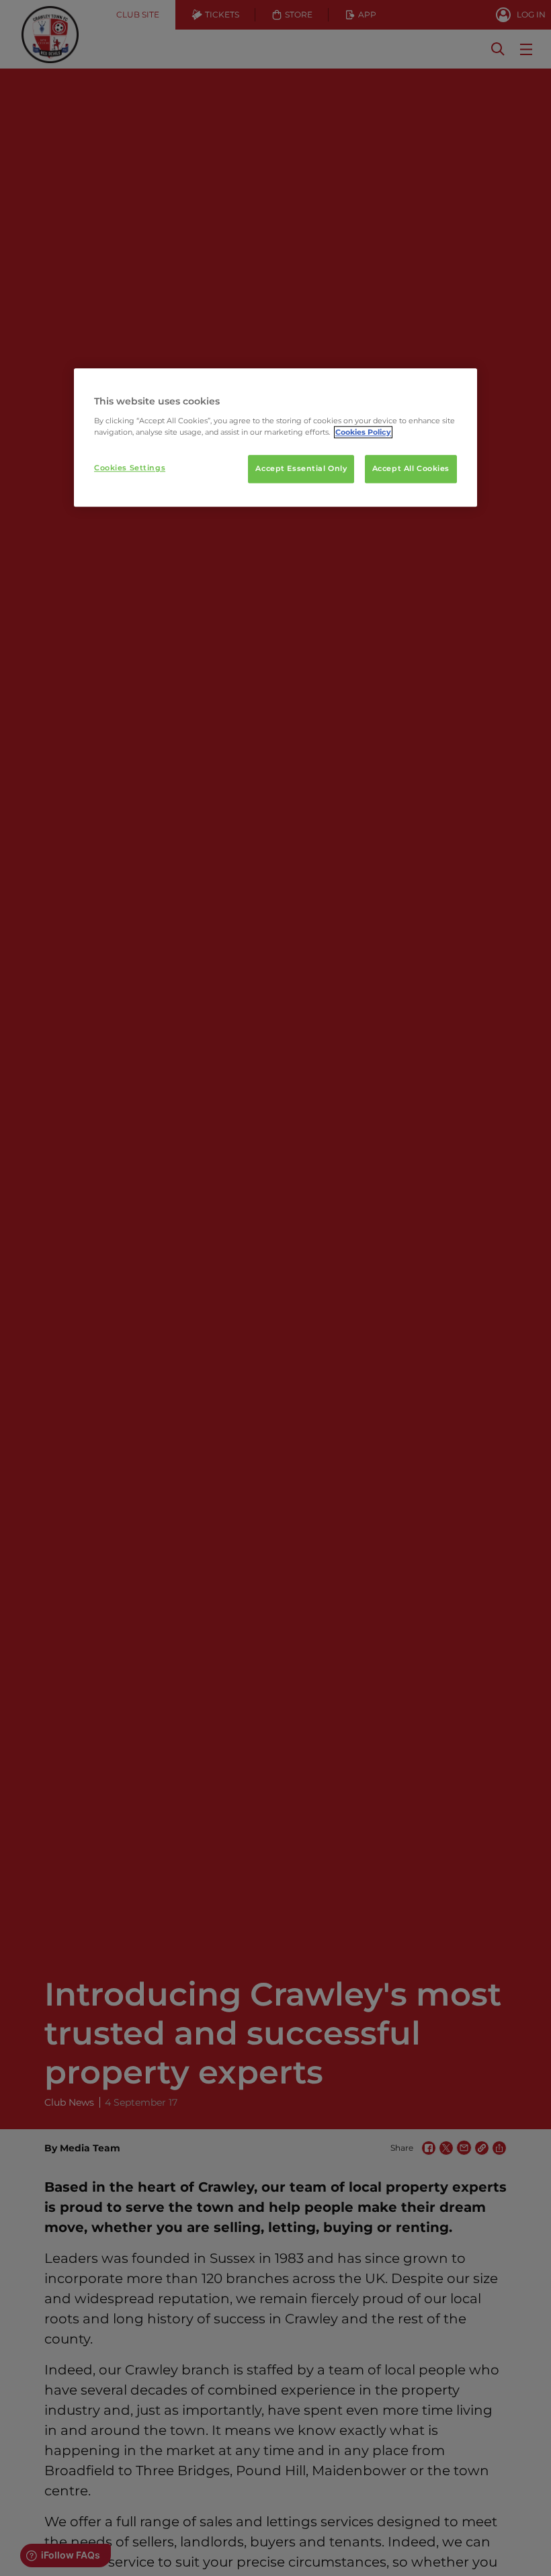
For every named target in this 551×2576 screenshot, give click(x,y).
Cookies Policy (363, 432)
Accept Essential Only (301, 468)
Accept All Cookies (411, 468)
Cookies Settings (130, 468)
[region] (275, 437)
